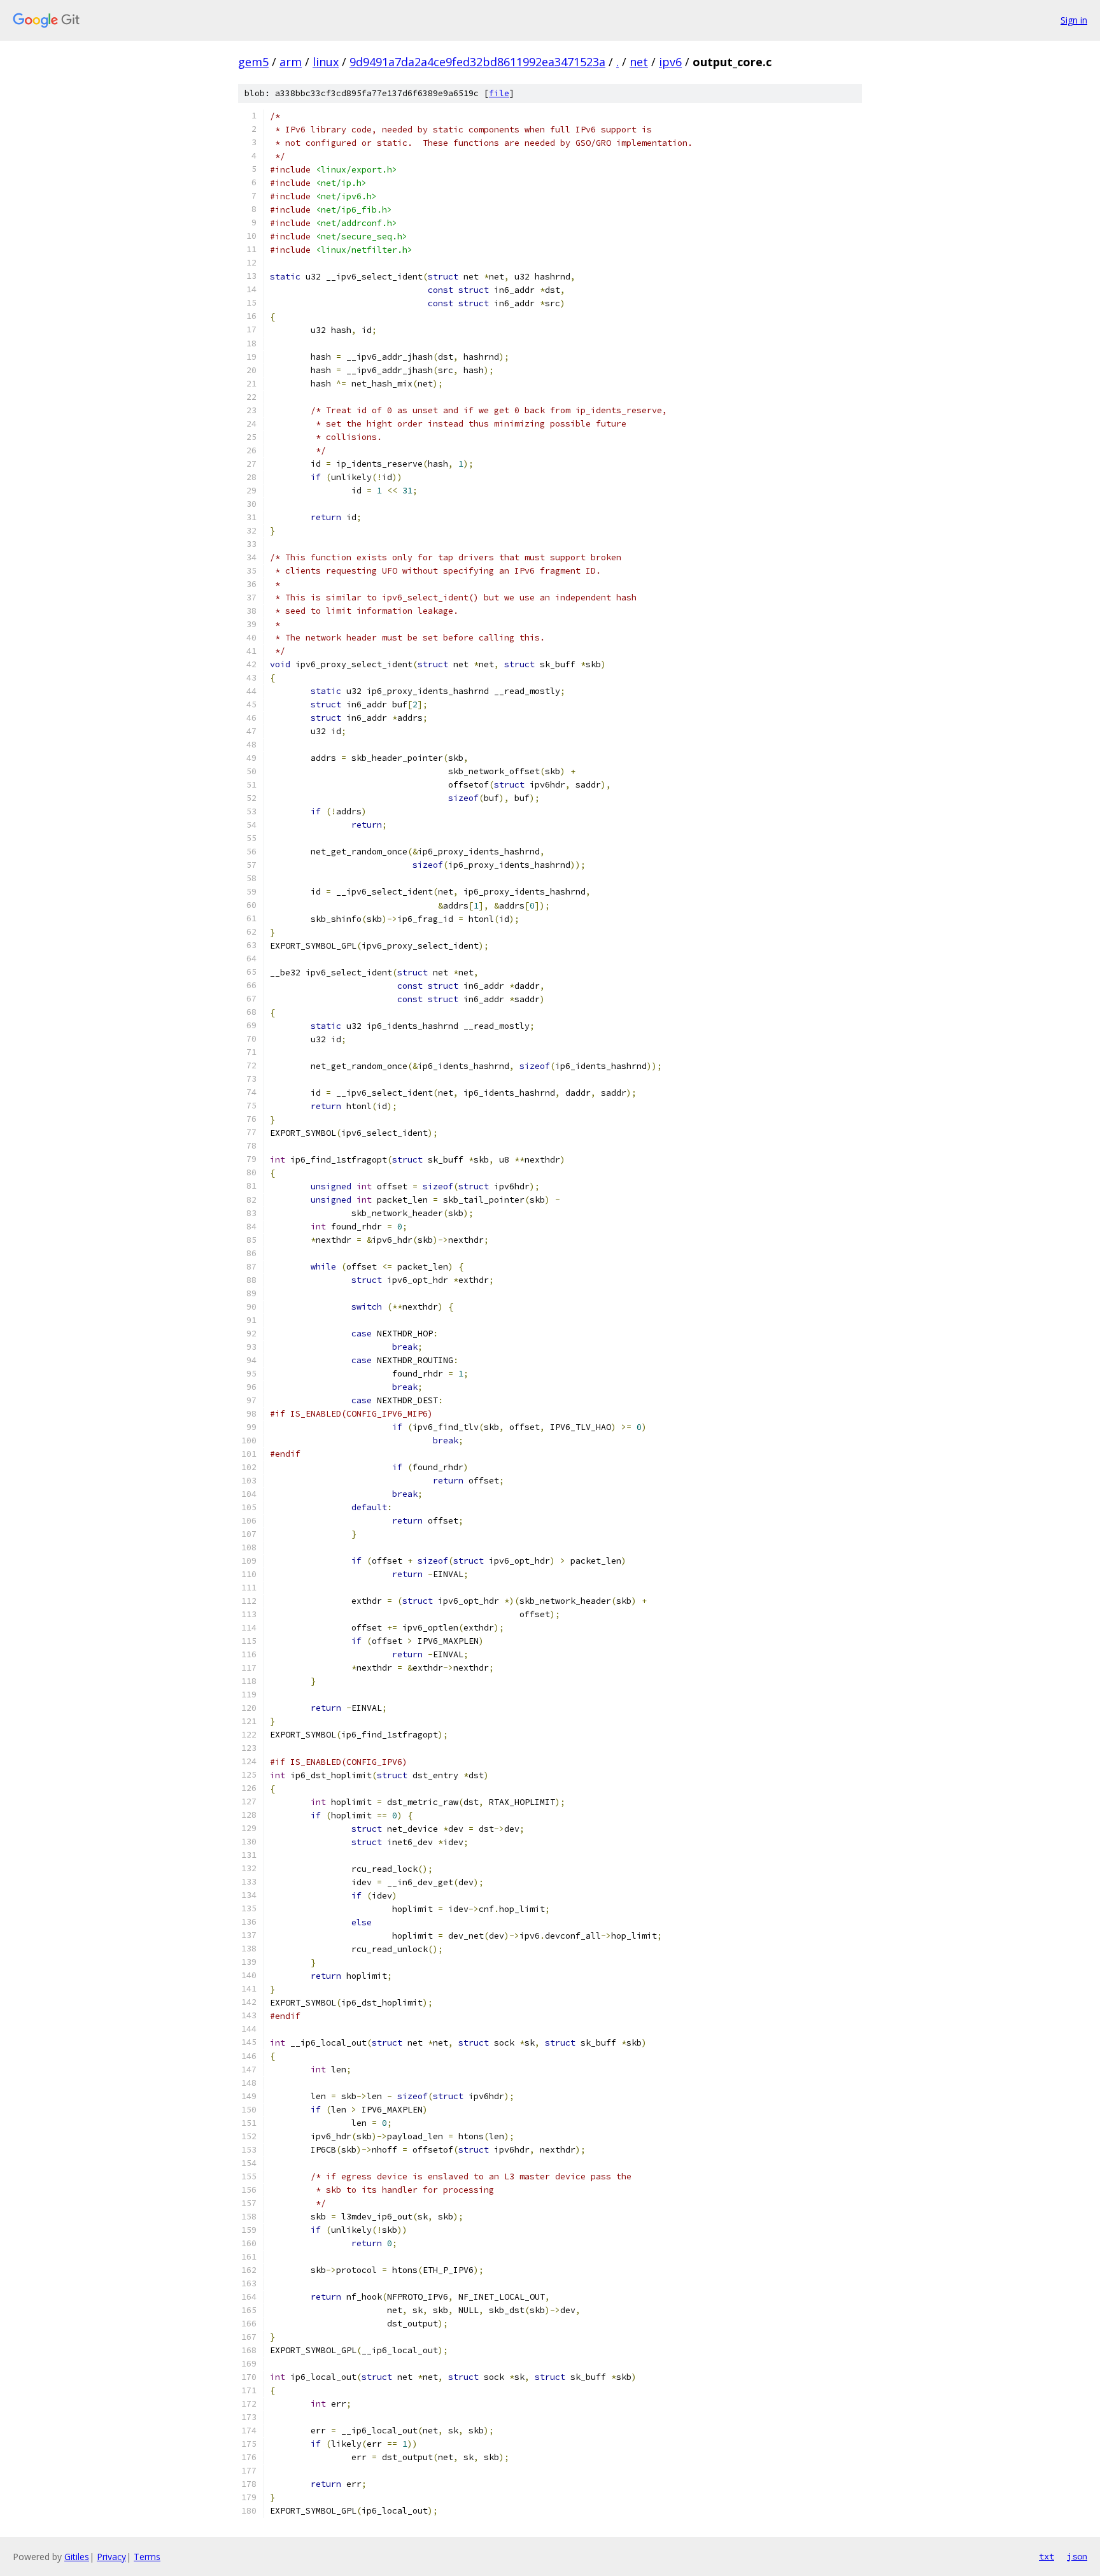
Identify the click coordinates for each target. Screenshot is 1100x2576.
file (499, 93)
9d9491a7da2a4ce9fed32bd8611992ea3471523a (477, 62)
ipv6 (670, 62)
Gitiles (77, 2557)
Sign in (1074, 20)
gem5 (253, 62)
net (639, 62)
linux (326, 62)
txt (1047, 2556)
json (1077, 2556)
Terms (147, 2557)
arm (291, 62)
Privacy (111, 2557)
